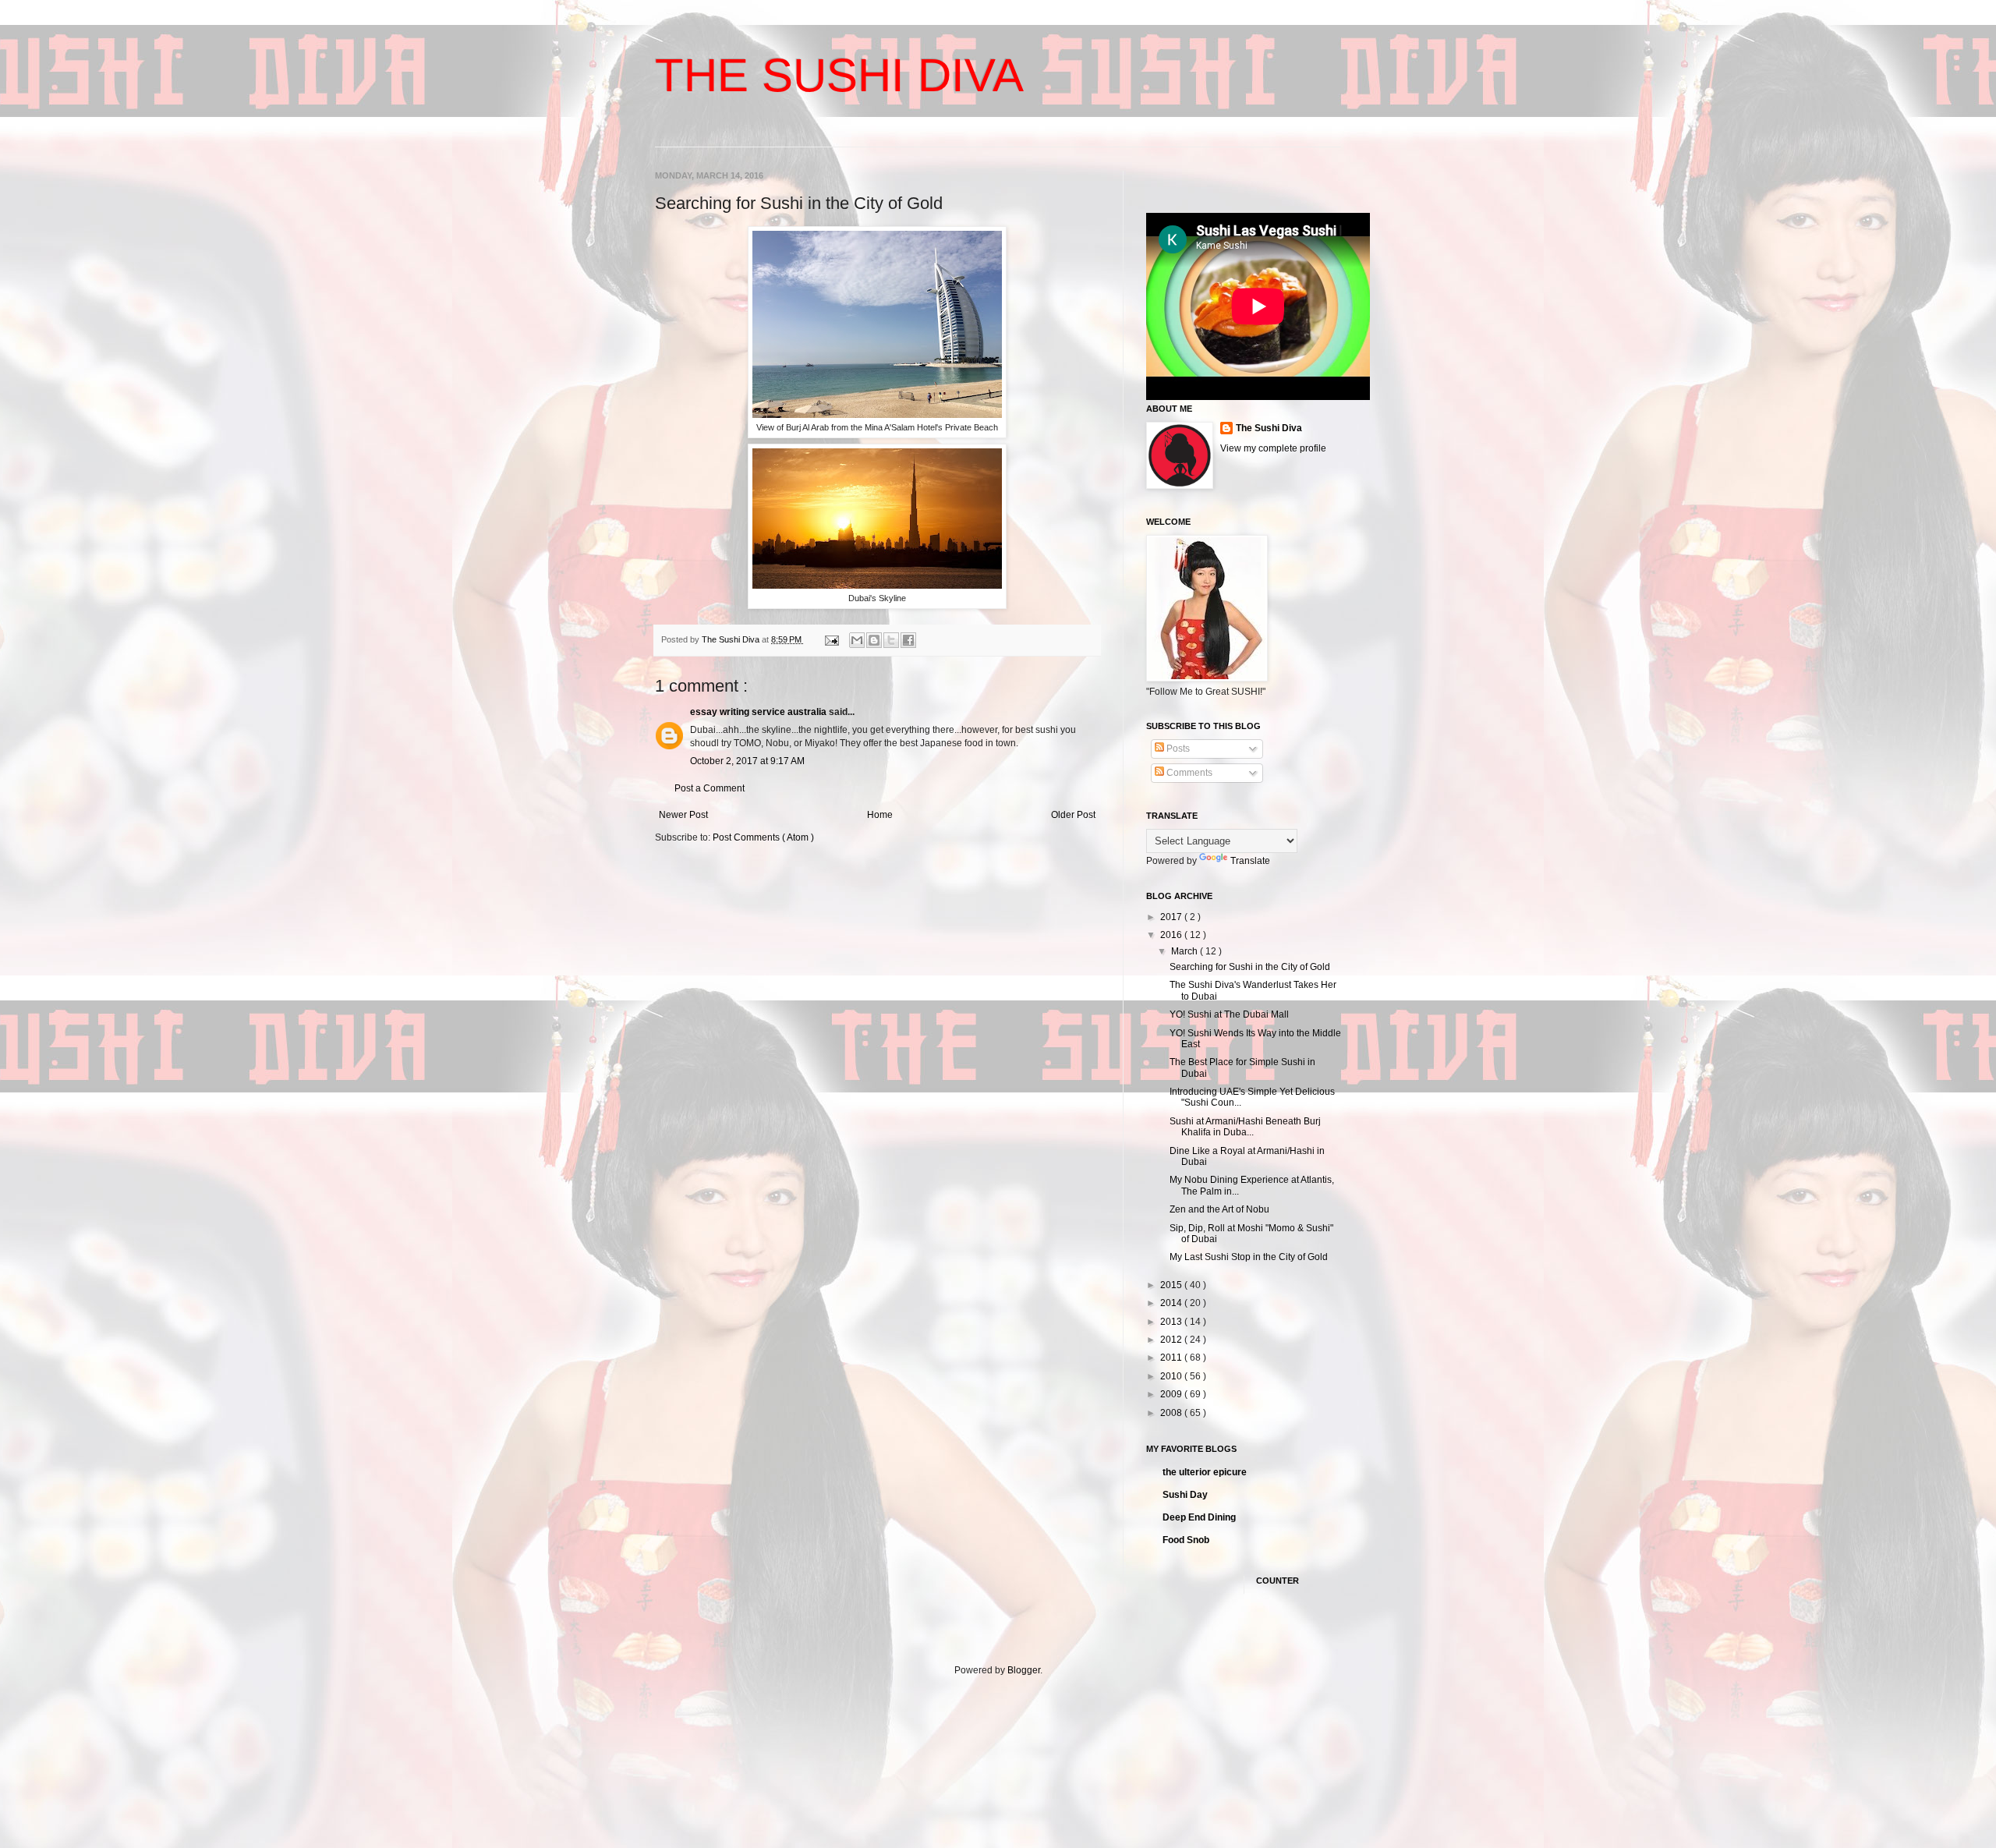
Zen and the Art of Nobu (1219, 1209)
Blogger (1024, 1670)
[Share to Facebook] (908, 640)
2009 (1172, 1394)
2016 (1172, 935)
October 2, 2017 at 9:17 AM (747, 761)
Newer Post (683, 815)
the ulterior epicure (1205, 1472)
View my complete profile (1273, 448)
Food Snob (1186, 1540)
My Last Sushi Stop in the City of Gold (1249, 1257)
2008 (1172, 1413)
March (1186, 951)
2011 (1172, 1358)
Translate (1250, 861)
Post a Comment (710, 788)
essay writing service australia (758, 712)
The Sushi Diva (1269, 428)
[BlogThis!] (874, 640)
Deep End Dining (1199, 1517)
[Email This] (857, 640)
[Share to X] (891, 640)
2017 (1172, 917)
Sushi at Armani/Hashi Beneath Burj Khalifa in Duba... (1245, 1127)
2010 (1172, 1376)
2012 (1172, 1340)
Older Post (1073, 815)
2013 (1172, 1322)
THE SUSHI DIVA (839, 75)
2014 (1172, 1303)
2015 (1172, 1285)
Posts (1177, 749)
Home (880, 815)
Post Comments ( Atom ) (763, 837)
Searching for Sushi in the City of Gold (1250, 967)
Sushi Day (1185, 1495)
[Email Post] (831, 639)
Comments (1188, 773)
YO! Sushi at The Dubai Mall (1229, 1014)
